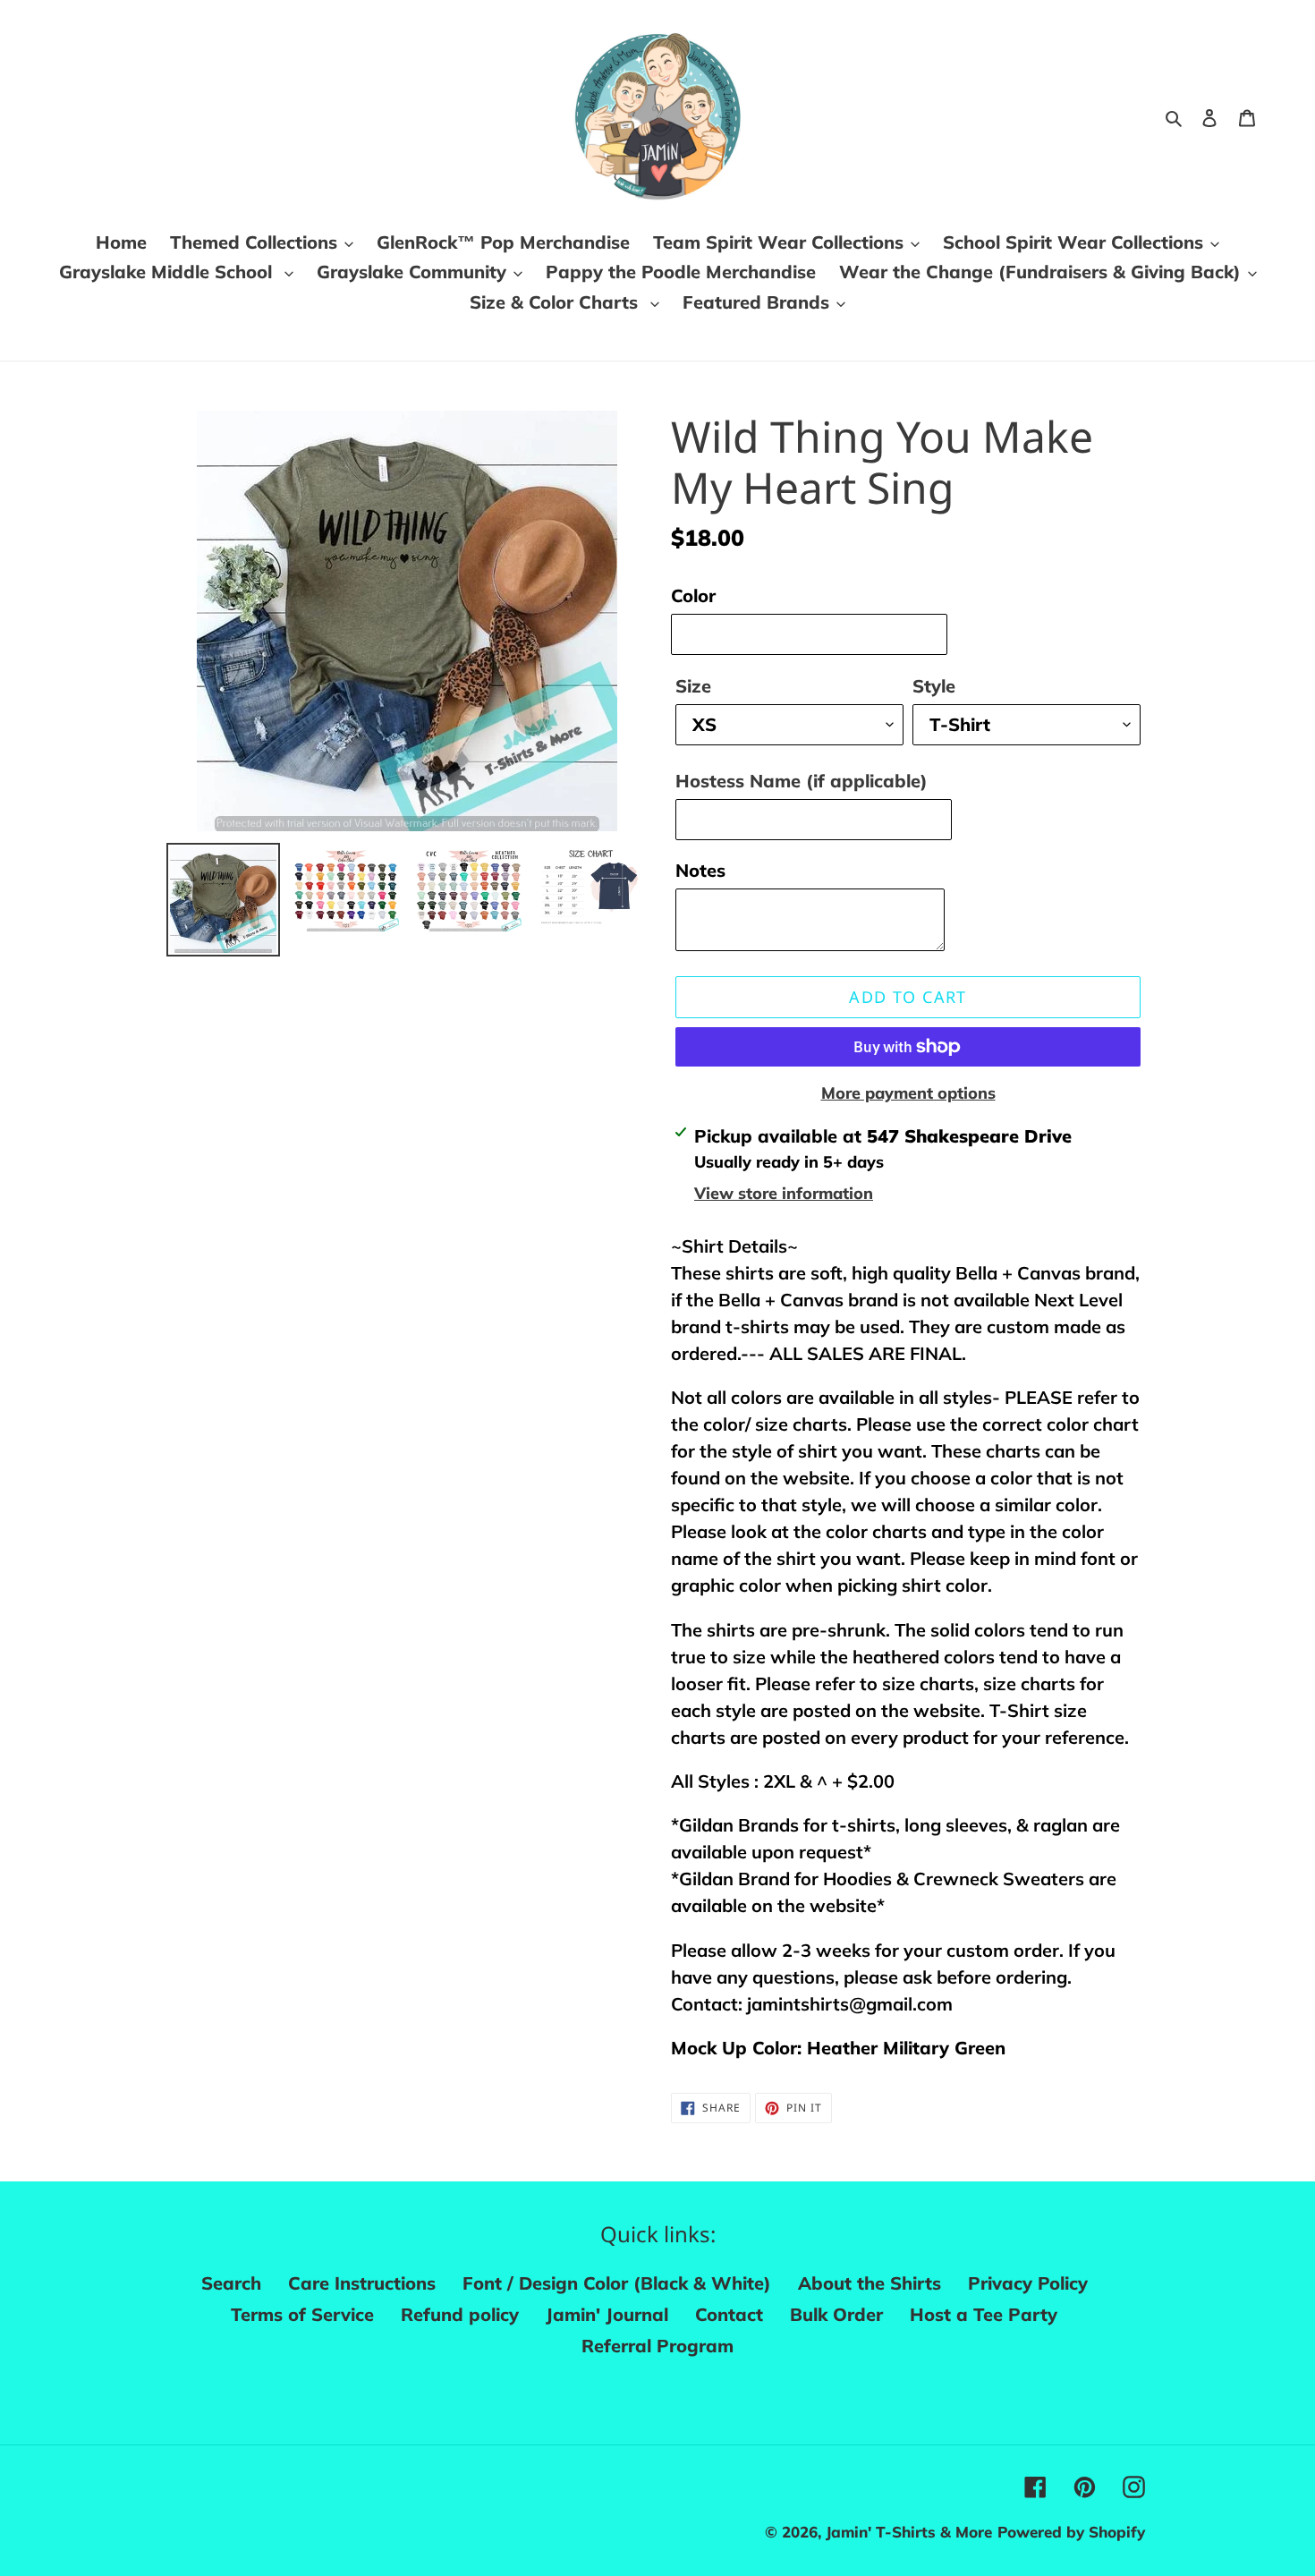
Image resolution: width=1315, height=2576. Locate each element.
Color (693, 595)
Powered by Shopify (1071, 2532)
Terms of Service (302, 2314)
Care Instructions (362, 2283)
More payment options (908, 1093)
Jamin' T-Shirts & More (909, 2532)
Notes (700, 870)
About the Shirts (870, 2283)
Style (934, 686)
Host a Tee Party (984, 2314)
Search (231, 2283)
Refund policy (460, 2314)
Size (693, 686)
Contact (729, 2314)
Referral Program (657, 2346)
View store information (784, 1193)
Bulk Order (836, 2314)
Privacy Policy (1028, 2283)
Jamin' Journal (607, 2314)
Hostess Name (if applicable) (802, 781)
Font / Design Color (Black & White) (617, 2283)
